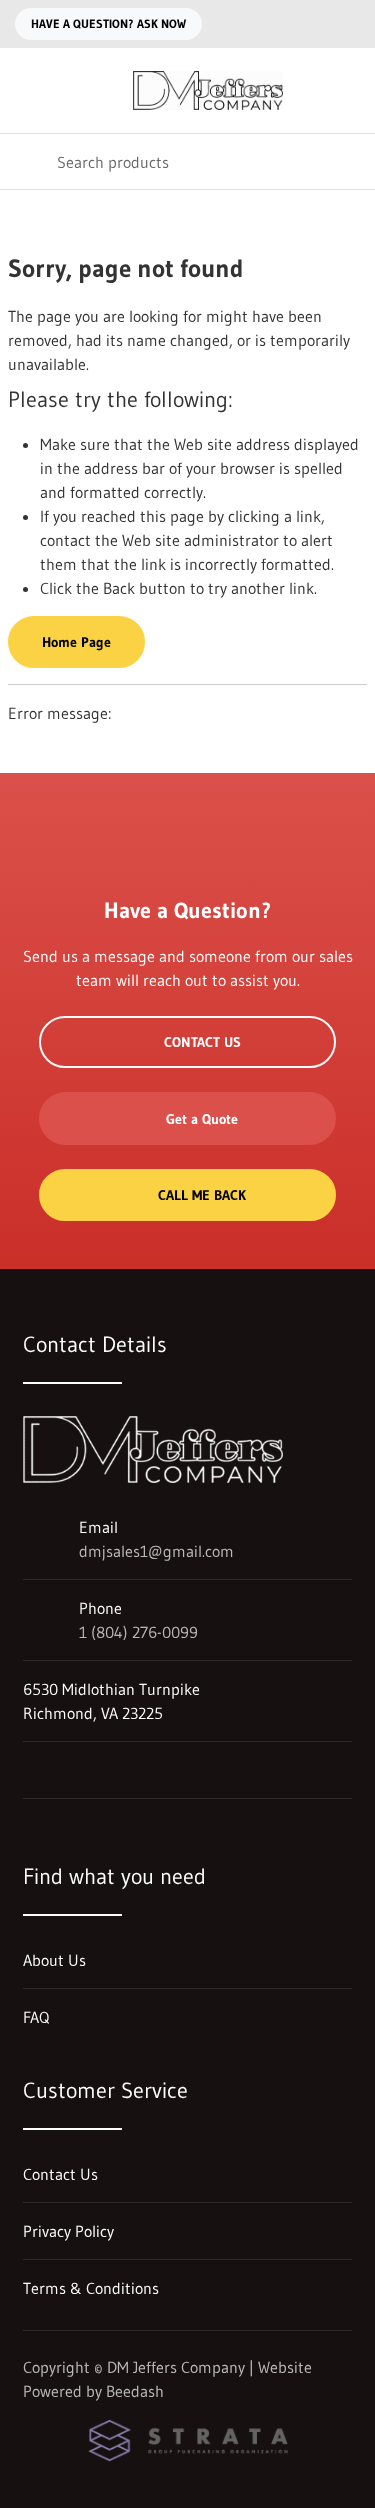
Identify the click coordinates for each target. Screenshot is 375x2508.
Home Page (76, 642)
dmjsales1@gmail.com (156, 1551)
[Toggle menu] (28, 90)
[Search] (28, 161)
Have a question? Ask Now (108, 23)
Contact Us (202, 1042)
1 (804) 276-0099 (138, 1632)
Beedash (135, 2391)
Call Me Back (202, 1195)
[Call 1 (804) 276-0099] (348, 24)
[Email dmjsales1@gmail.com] (308, 24)
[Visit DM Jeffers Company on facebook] (32, 1770)
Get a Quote (202, 1119)
